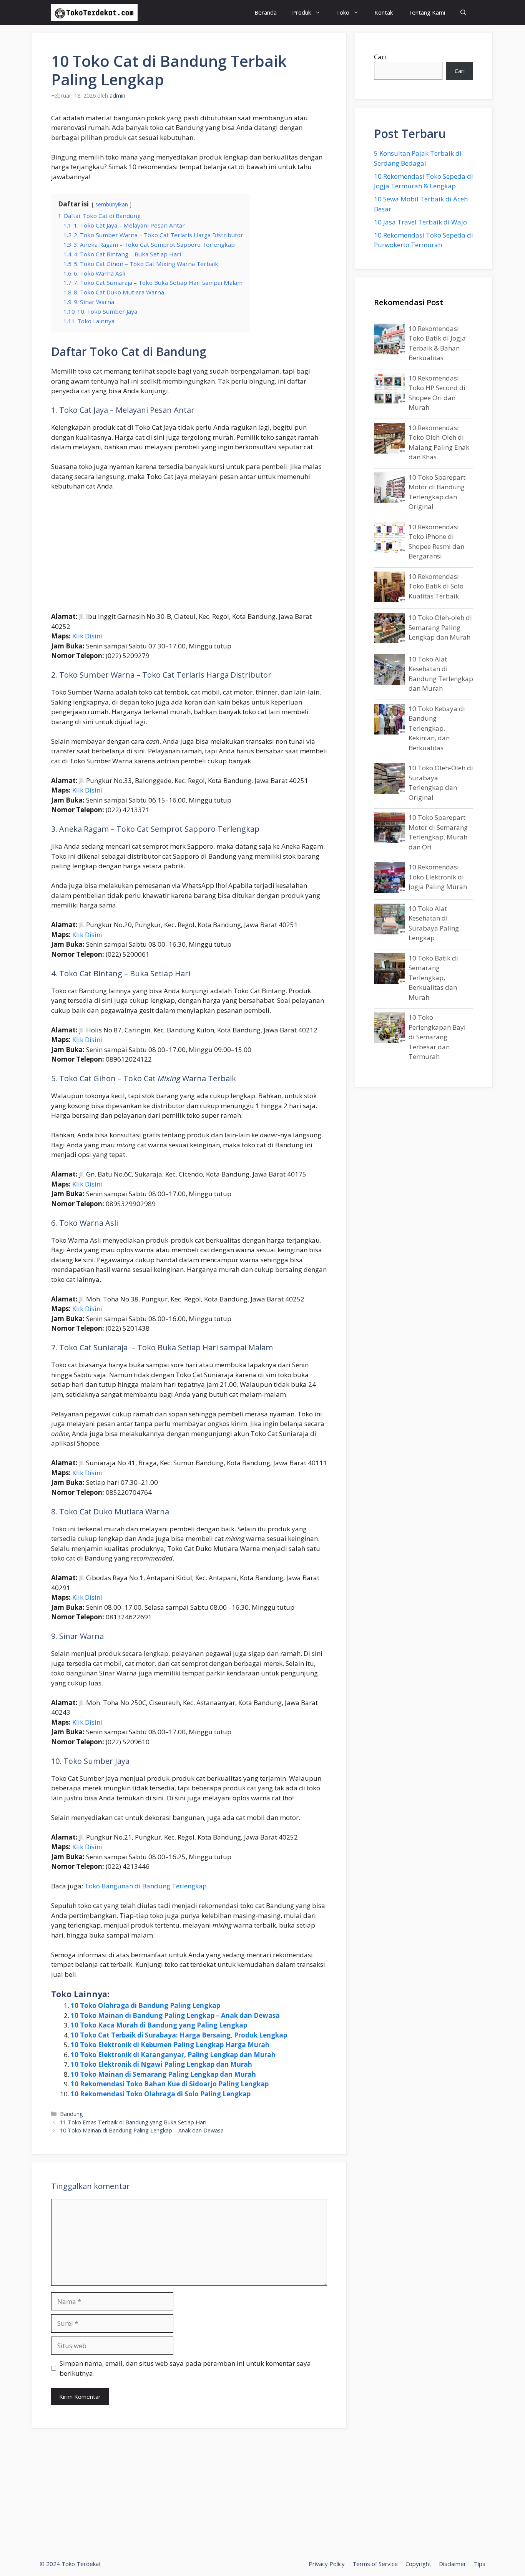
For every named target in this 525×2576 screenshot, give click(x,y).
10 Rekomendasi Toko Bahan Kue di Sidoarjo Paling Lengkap (170, 2084)
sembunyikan (112, 204)
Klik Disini (87, 636)
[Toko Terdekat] (94, 12)
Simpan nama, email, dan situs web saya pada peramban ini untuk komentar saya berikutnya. (185, 2368)
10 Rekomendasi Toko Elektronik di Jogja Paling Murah (438, 877)
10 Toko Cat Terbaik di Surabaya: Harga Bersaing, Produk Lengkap (179, 2035)
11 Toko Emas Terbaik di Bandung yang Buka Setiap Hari (133, 2122)
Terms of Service (375, 2564)
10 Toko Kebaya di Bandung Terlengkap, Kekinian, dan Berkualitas (437, 728)
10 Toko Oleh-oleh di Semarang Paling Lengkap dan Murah (440, 627)
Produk (302, 12)
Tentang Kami (427, 12)
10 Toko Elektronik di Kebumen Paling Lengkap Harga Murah (170, 2045)
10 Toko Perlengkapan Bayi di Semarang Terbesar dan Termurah (437, 1037)
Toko (343, 12)
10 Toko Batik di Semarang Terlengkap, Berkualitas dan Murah (433, 978)
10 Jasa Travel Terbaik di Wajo (420, 222)
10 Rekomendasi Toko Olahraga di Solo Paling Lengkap (161, 2094)
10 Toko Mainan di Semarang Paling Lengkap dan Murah (163, 2074)
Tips (480, 2564)
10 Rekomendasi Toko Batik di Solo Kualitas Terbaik (436, 586)
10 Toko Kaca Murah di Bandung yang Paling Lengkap (159, 2025)
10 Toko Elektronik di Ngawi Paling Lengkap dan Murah (161, 2064)
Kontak (384, 12)
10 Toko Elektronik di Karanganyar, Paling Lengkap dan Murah (173, 2055)
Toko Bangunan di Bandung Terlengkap (146, 1886)
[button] (463, 12)
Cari (380, 57)
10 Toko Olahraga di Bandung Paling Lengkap (145, 2005)
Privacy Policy (327, 2564)
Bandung (71, 2114)
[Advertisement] (189, 555)
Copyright (418, 2564)
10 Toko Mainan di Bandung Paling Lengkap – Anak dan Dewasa (175, 2015)
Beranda (266, 12)
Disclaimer (453, 2564)
